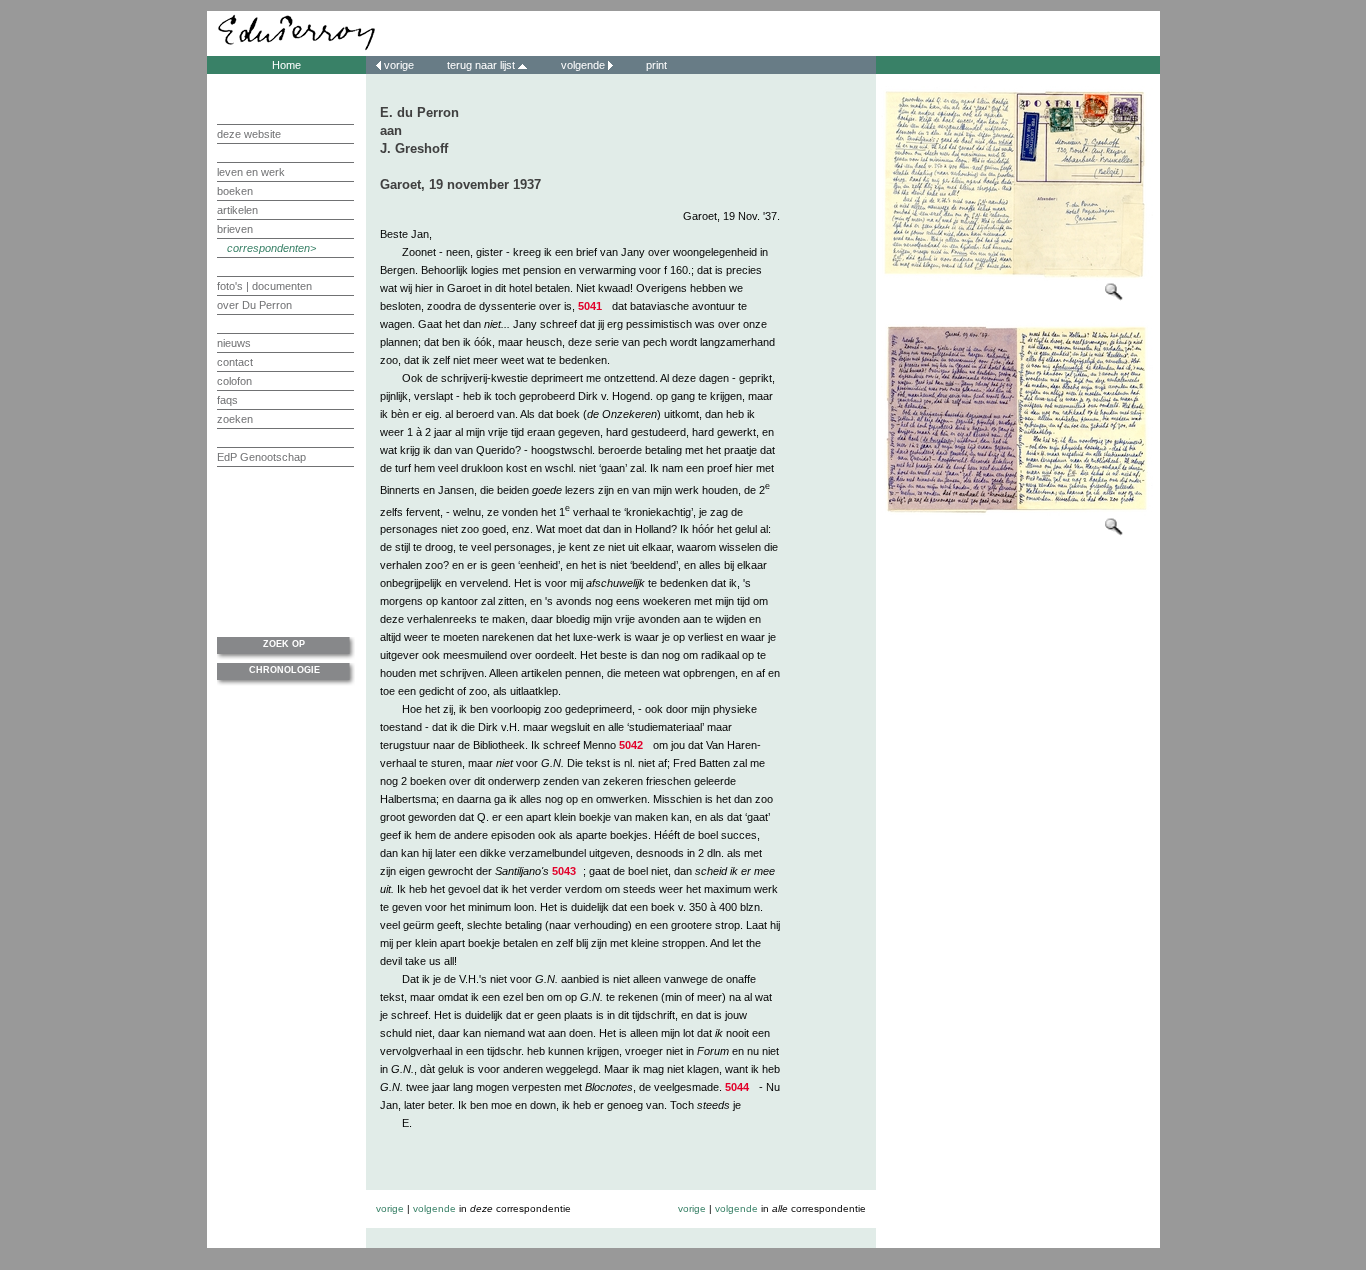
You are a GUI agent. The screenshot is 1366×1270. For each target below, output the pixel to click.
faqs (227, 400)
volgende (583, 65)
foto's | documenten (264, 286)
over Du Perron (254, 305)
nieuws (234, 343)
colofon (234, 381)
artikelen (237, 210)
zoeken (235, 419)
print (655, 65)
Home (286, 65)
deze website (249, 134)
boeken (235, 191)
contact (235, 362)
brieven (235, 229)
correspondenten (268, 248)
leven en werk (251, 172)
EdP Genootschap (261, 457)
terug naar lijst (482, 65)
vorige (399, 65)
